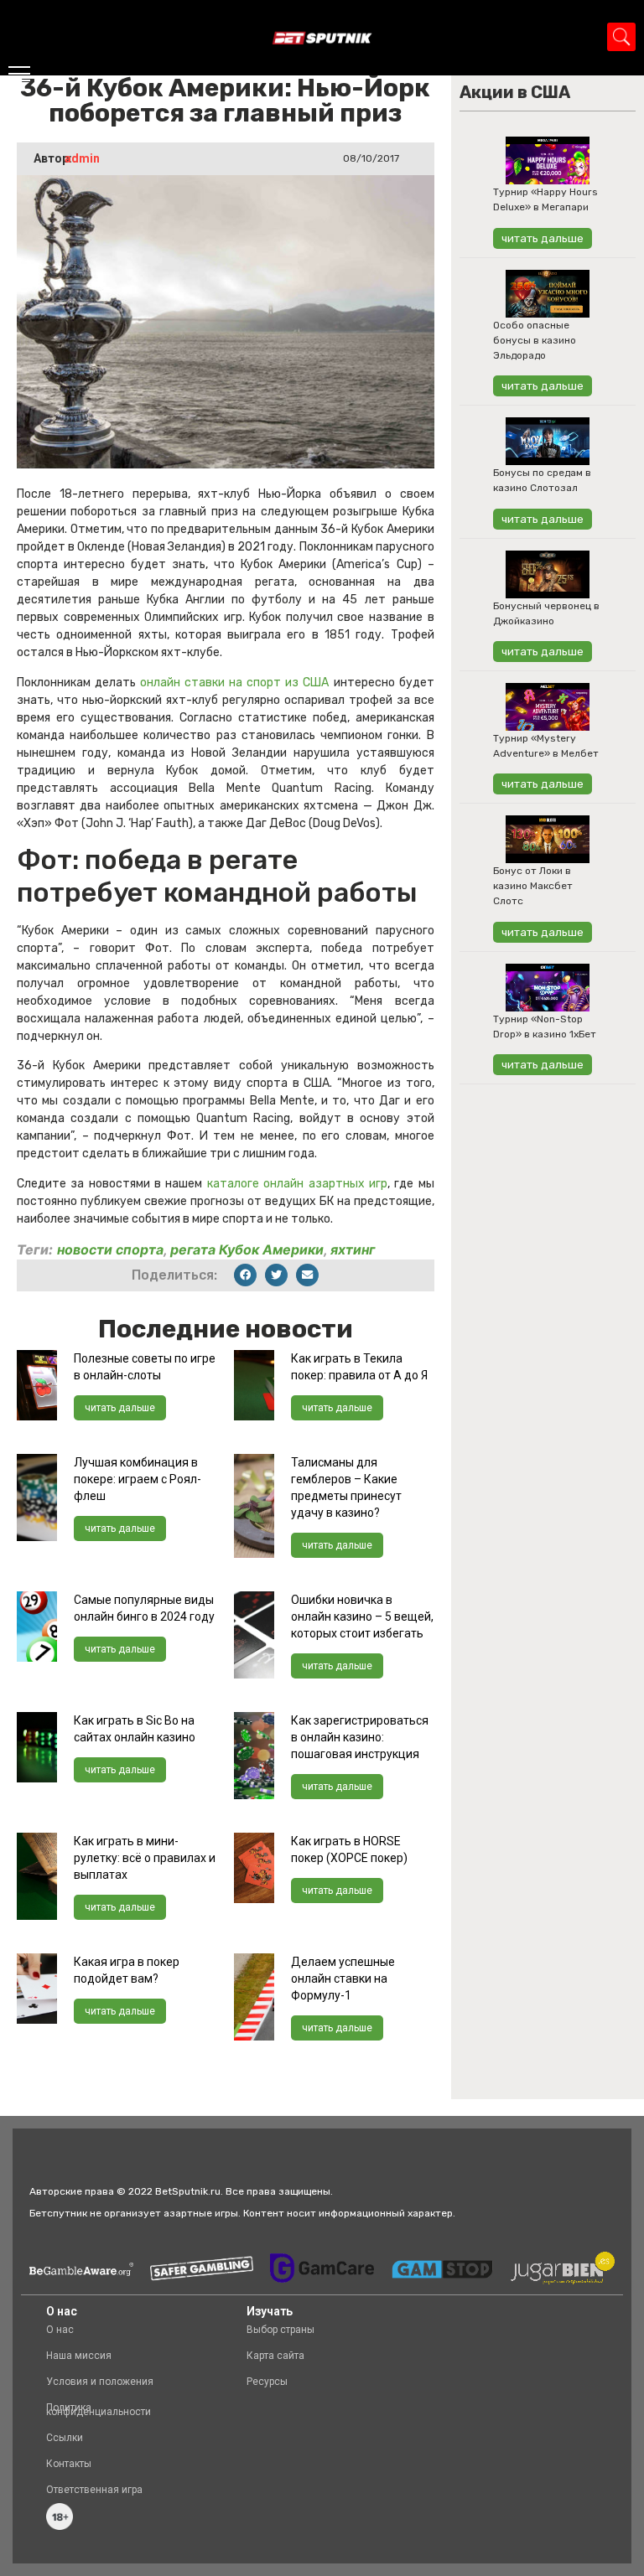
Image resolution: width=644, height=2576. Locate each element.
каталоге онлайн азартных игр (297, 1184)
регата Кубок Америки (247, 1249)
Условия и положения (100, 2382)
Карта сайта (275, 2356)
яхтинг (353, 1249)
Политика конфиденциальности (99, 2410)
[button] (245, 1275)
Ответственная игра (94, 2490)
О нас (60, 2330)
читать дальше (120, 1408)
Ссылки (65, 2438)
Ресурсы (267, 2382)
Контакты (69, 2464)
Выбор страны (280, 2330)
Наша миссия (79, 2356)
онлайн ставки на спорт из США (234, 683)
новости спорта (110, 1249)
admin (82, 158)
